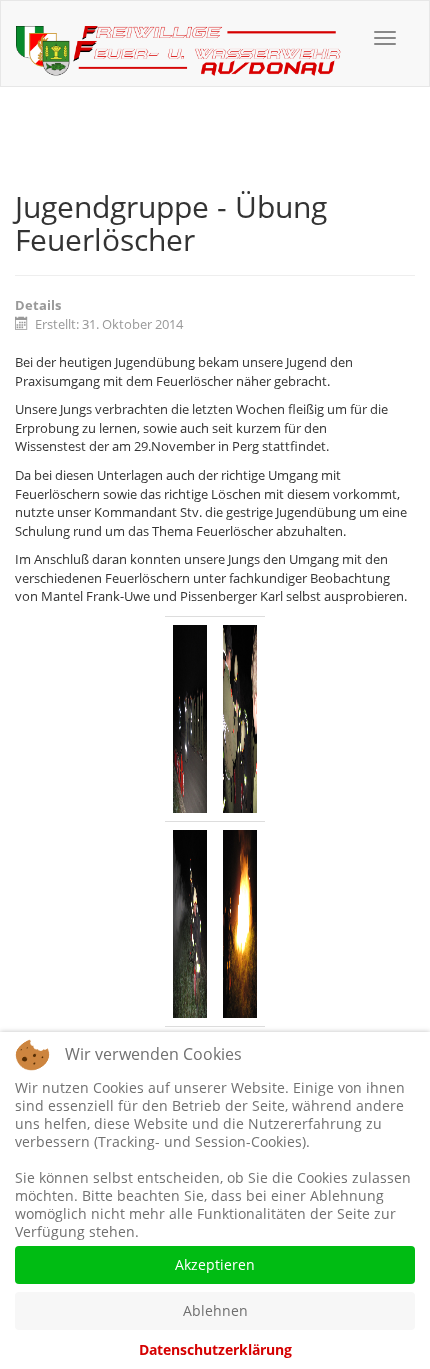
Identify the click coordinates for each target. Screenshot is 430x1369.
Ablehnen (215, 1310)
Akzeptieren (215, 1264)
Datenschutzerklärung (215, 1349)
